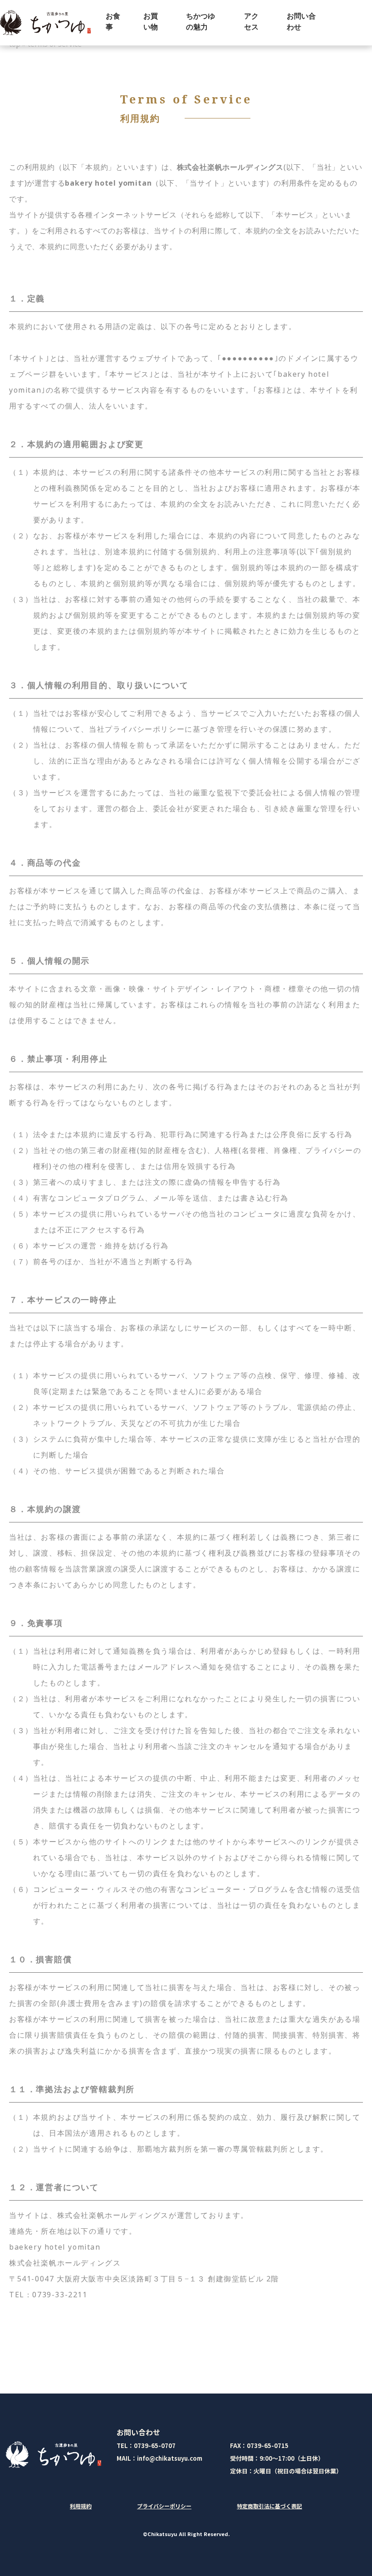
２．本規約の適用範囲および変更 (76, 444)
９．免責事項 (36, 1623)
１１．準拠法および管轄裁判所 (72, 2089)
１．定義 (27, 299)
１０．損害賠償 (41, 1960)
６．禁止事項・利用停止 (59, 1059)
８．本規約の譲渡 (45, 1509)
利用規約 (81, 2506)
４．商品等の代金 (45, 863)
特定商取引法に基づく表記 (269, 2506)
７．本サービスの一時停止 (63, 1300)
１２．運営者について (54, 2187)
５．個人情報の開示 (49, 961)
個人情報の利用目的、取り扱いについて (99, 685)
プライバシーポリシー (164, 2506)
